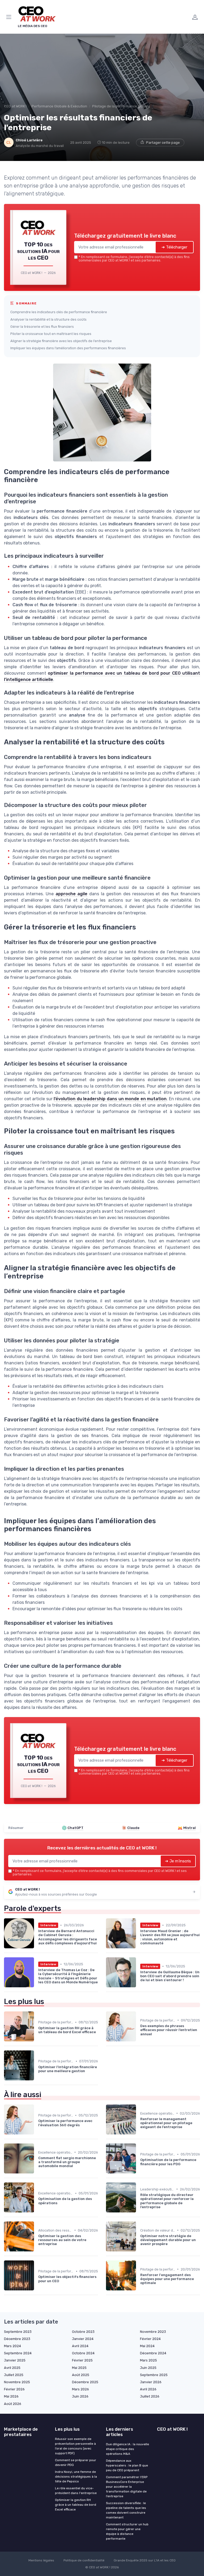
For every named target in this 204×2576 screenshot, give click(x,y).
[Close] (158, 1266)
